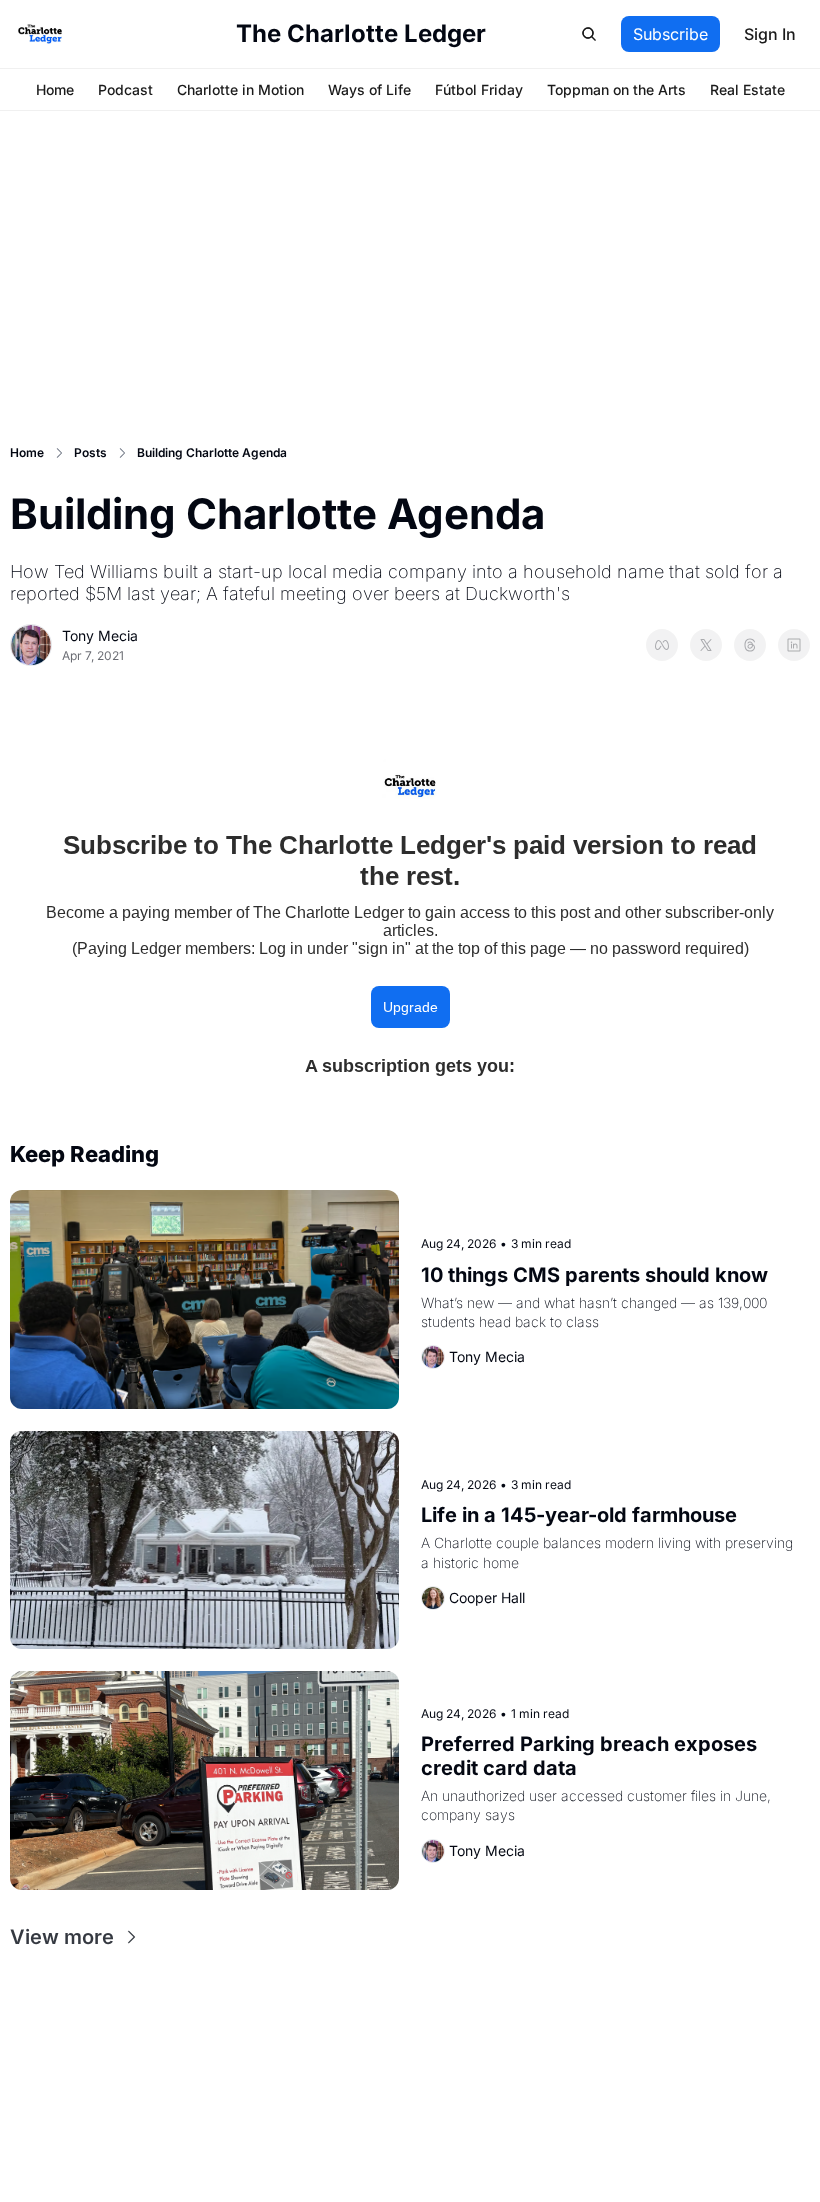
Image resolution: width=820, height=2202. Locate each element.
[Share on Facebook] (662, 645)
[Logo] (40, 34)
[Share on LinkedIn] (794, 645)
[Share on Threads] (750, 645)
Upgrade (410, 1007)
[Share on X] (706, 645)
